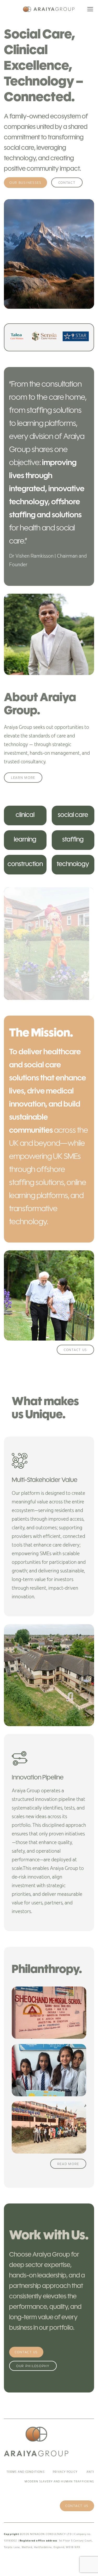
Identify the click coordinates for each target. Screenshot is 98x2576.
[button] (90, 9)
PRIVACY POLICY (65, 2472)
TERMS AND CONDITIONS (26, 2472)
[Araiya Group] (49, 9)
